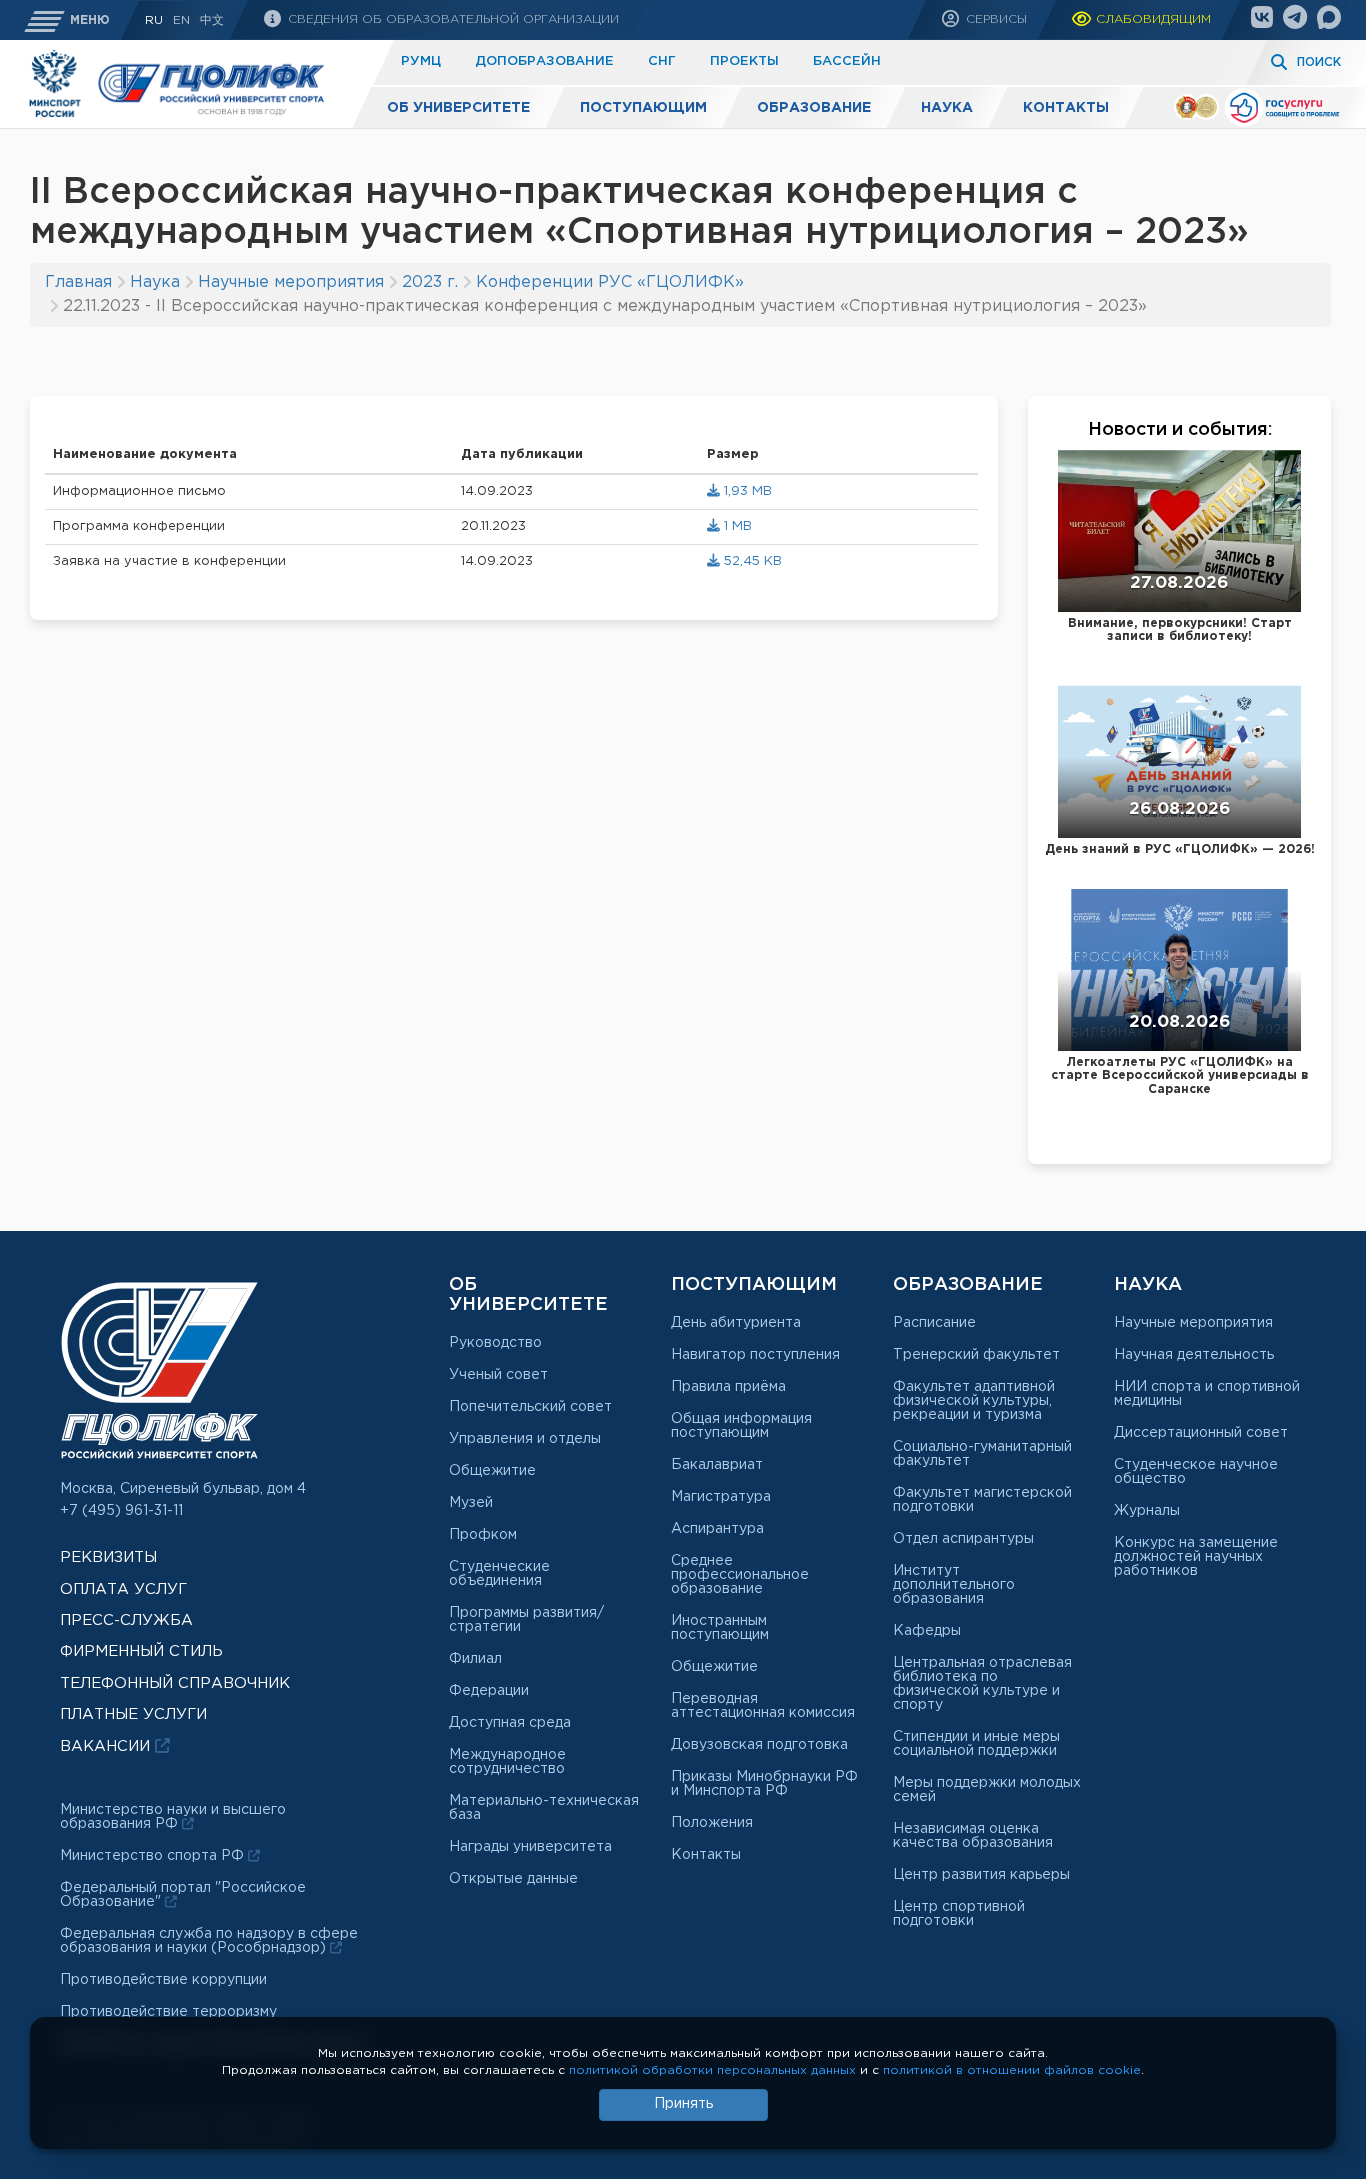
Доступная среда (510, 1723)
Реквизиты (108, 1557)
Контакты (1066, 108)
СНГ (662, 61)
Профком (483, 1535)
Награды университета (530, 1847)
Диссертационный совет (1201, 1433)
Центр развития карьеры (981, 1875)
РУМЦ (421, 61)
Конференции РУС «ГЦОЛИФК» (610, 282)
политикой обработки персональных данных (712, 2070)
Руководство (495, 1343)
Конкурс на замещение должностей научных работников (1196, 1557)
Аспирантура (717, 1529)
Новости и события (1178, 430)
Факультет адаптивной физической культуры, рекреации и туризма (974, 1401)
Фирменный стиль (141, 1651)
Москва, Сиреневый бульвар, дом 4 (183, 1489)
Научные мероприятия (291, 282)
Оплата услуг (123, 1589)
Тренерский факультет (976, 1355)
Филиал (475, 1659)
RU (154, 20)
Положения (712, 1823)
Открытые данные (513, 1879)
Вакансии (107, 1746)
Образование (814, 108)
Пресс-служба (126, 1620)
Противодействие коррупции (163, 1980)
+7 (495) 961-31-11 (121, 1511)
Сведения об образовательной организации (451, 19)
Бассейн (847, 61)
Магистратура (721, 1497)
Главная (78, 282)
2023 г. (430, 282)
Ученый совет (498, 1375)
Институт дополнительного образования (954, 1585)
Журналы (1147, 1511)
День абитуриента (736, 1323)
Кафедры (927, 1631)
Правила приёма (728, 1387)
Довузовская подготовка (759, 1745)
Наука (947, 108)
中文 (212, 20)
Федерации (489, 1691)
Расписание (934, 1323)
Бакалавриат (717, 1465)
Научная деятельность (1194, 1355)
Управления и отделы (525, 1439)
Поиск (1319, 62)
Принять (683, 2104)
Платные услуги (133, 1714)
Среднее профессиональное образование (740, 1575)
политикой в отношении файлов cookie (1012, 2070)
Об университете (458, 108)
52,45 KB (751, 561)
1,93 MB (746, 491)
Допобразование (544, 61)
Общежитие (492, 1471)
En (181, 20)
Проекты (744, 61)
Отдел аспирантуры (963, 1539)
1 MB (736, 526)
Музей (471, 1503)
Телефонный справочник (175, 1683)
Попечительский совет (530, 1407)
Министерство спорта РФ (154, 1856)
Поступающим (643, 108)
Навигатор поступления (755, 1355)
